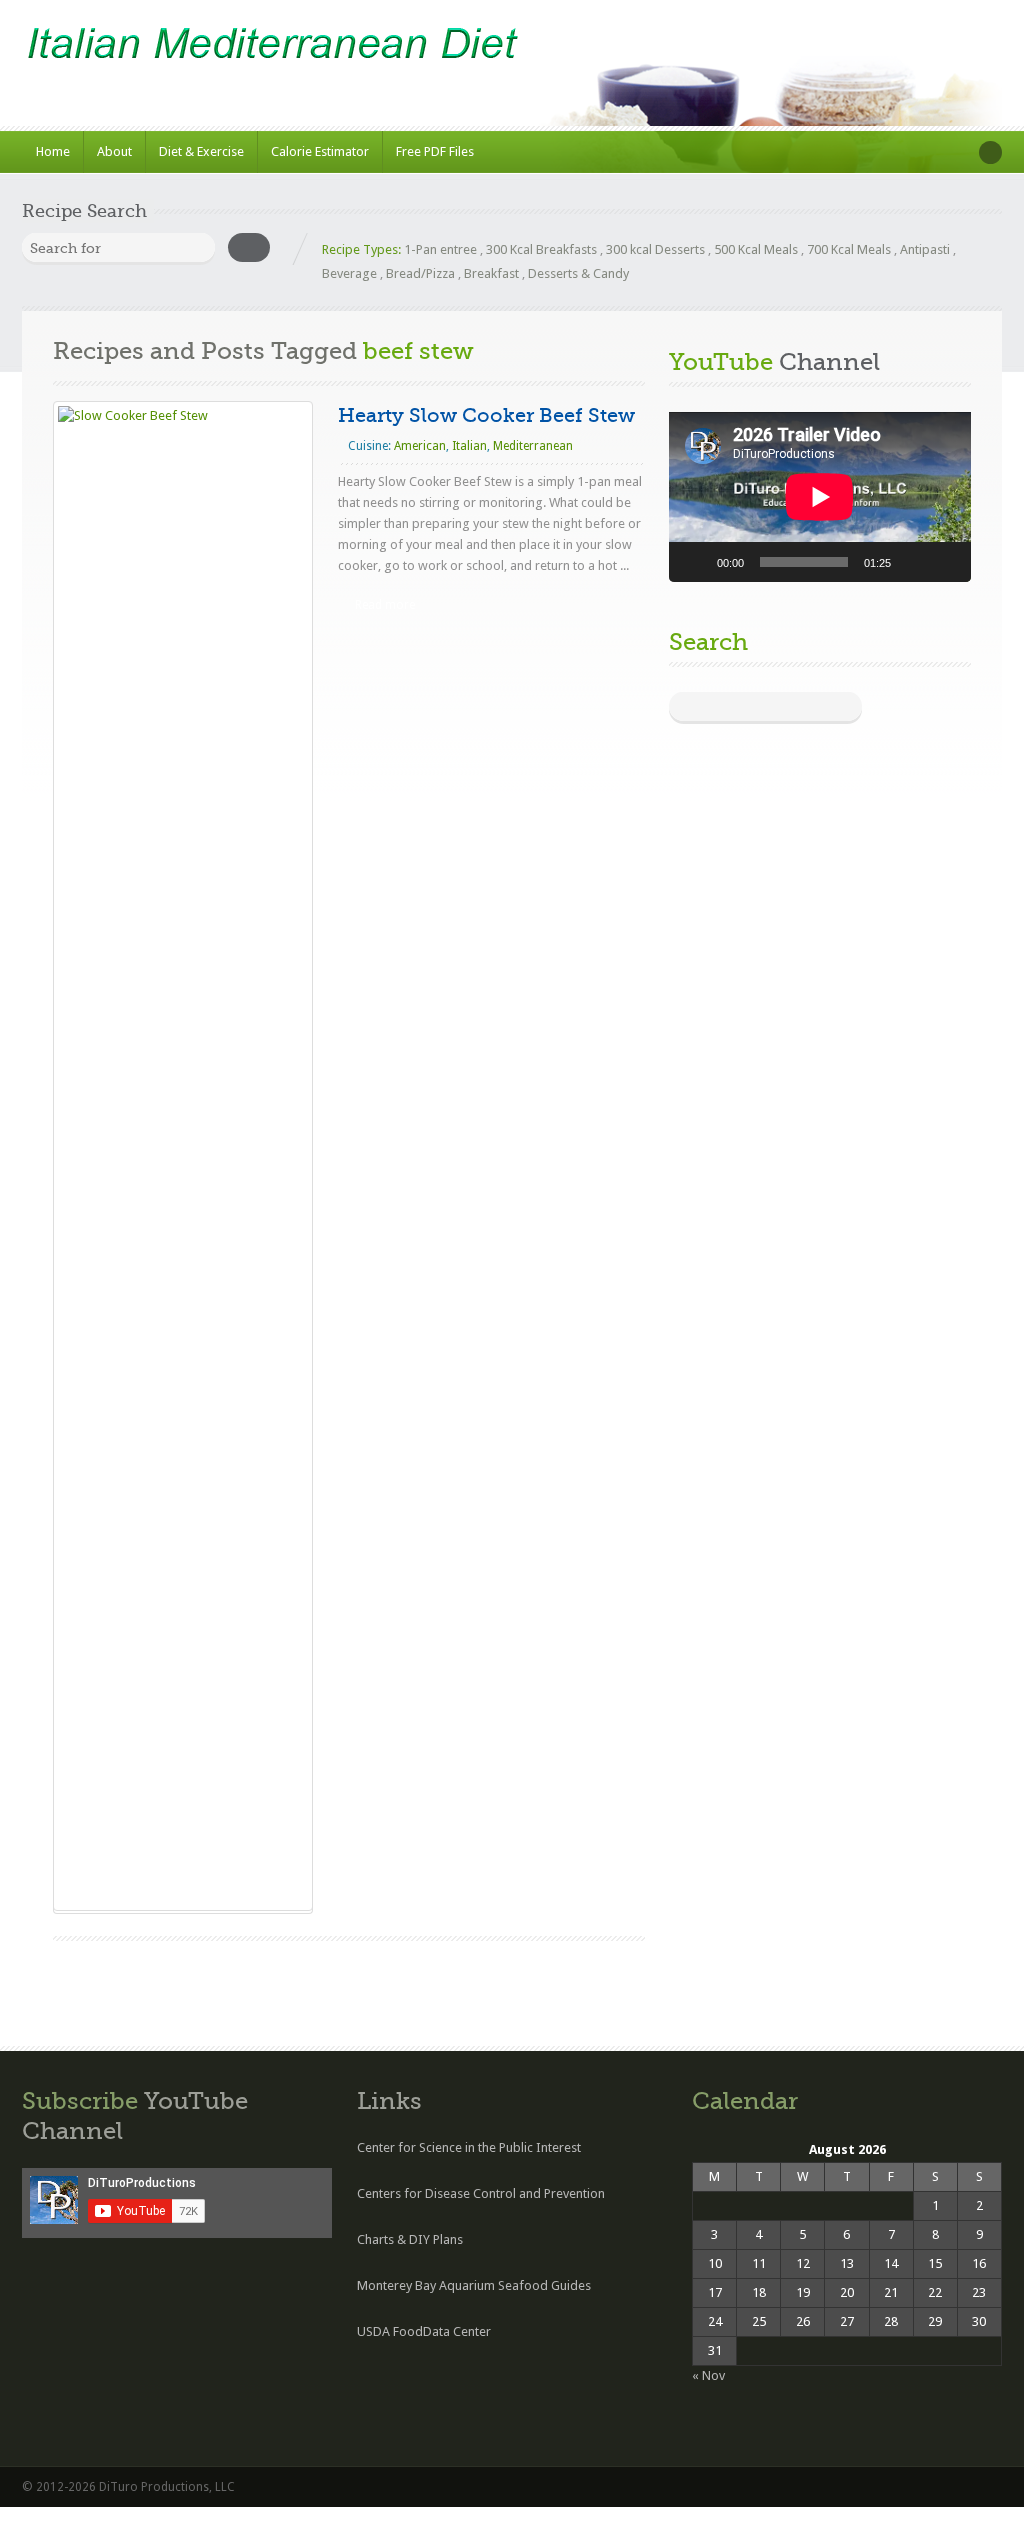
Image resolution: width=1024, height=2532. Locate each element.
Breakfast (491, 273)
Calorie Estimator (320, 151)
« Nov (708, 2375)
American (420, 446)
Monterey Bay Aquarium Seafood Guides (474, 2285)
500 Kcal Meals (756, 249)
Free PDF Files (435, 151)
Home (53, 151)
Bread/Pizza (420, 273)
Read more (385, 605)
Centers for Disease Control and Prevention (481, 2193)
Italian (469, 446)
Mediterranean (533, 446)
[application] (820, 497)
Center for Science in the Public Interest (469, 2147)
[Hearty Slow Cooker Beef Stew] (183, 1156)
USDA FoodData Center (424, 2331)
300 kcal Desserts (655, 249)
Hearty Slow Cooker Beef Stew (486, 415)
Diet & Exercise (201, 151)
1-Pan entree (440, 249)
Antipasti (925, 249)
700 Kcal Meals (849, 249)
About (114, 151)
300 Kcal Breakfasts (541, 249)
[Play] (695, 562)
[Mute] (913, 562)
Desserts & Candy (578, 273)
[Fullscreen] (945, 562)
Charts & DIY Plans (410, 2239)
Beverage (349, 273)
